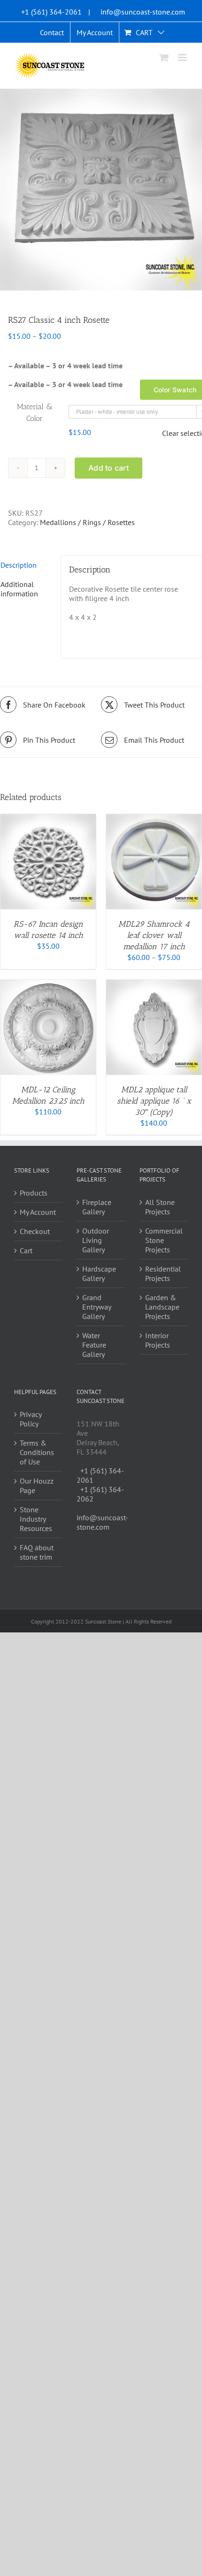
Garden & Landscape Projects (162, 1307)
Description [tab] (19, 565)
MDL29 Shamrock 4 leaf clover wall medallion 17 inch (154, 935)
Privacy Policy (31, 1419)
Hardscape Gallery (99, 1273)
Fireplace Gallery (97, 1207)
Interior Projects (158, 1340)
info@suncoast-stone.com (143, 12)
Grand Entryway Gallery (97, 1307)
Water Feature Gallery (94, 1345)
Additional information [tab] (19, 589)
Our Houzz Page (37, 1486)
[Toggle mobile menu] (183, 57)
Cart (26, 1250)
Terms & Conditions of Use (37, 1452)
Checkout (35, 1231)
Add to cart (109, 468)
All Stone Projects (160, 1207)
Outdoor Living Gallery (96, 1240)
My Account (38, 1212)
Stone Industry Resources (36, 1519)
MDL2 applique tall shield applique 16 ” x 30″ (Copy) (154, 1101)
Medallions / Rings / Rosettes (87, 522)
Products (34, 1193)
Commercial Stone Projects (164, 1240)
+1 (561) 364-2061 (51, 12)
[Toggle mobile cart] (164, 57)
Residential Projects (163, 1273)
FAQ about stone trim (37, 1552)
